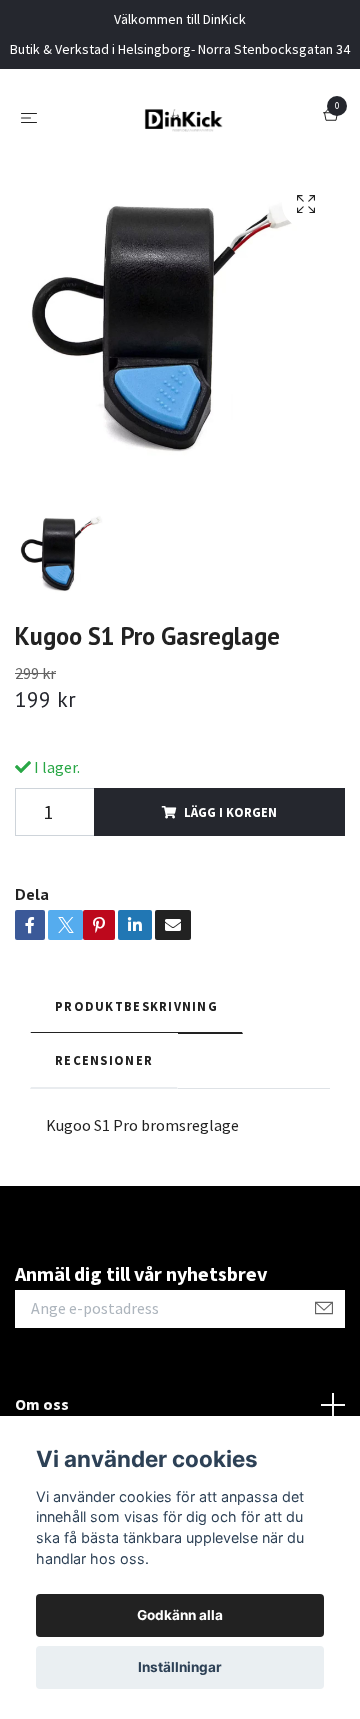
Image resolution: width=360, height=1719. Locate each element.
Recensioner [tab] (104, 1060)
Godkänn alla (180, 1615)
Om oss (42, 1404)
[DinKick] (184, 117)
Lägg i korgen (230, 812)
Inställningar (180, 1667)
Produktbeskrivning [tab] (136, 1006)
